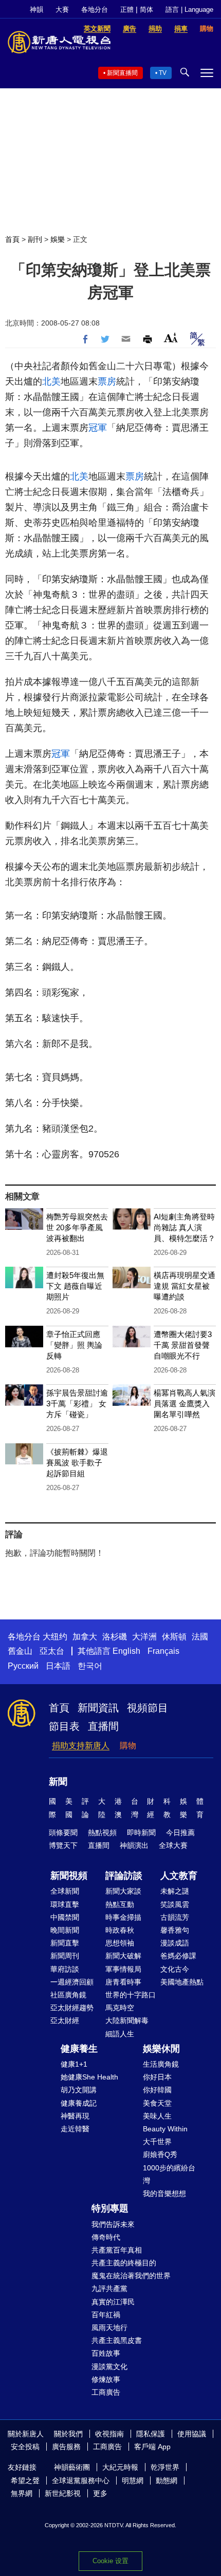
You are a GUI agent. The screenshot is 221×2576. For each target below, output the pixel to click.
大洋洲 (144, 1637)
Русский (23, 1666)
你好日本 (157, 2077)
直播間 (103, 1726)
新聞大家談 (123, 1891)
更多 (100, 2493)
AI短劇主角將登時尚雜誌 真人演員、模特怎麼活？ (185, 1227)
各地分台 (95, 9)
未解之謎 (175, 1891)
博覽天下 (63, 1845)
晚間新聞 (65, 1930)
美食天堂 (157, 2103)
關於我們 (68, 2434)
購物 (128, 1745)
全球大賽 (173, 1845)
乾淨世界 (165, 2467)
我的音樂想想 (164, 2193)
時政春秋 (120, 1930)
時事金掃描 (123, 1917)
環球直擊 (65, 1904)
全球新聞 (65, 1891)
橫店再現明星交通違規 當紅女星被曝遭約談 (185, 1286)
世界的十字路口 (131, 1995)
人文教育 (179, 1876)
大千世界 (157, 2142)
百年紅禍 (106, 2315)
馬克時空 (120, 2008)
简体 (146, 9)
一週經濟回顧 (72, 1982)
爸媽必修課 (178, 1956)
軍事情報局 (123, 1969)
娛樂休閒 (161, 2049)
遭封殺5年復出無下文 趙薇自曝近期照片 (75, 1286)
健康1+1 (74, 2064)
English (126, 1651)
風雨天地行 (109, 2327)
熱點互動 (120, 1904)
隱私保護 (151, 2434)
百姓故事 (106, 2353)
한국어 (90, 1666)
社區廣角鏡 (68, 1995)
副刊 (35, 239)
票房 (107, 381)
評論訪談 (124, 1876)
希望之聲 (25, 2480)
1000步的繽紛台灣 (169, 2174)
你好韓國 (157, 2090)
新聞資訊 (98, 1708)
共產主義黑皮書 (117, 2340)
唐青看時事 (123, 1982)
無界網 (22, 2493)
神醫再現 (75, 2116)
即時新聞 (141, 1833)
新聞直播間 (122, 73)
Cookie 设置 (110, 2561)
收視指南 (109, 2434)
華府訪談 (65, 1969)
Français (163, 1651)
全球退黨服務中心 (81, 2480)
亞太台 (52, 1651)
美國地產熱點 (182, 1982)
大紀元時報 (120, 2467)
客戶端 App (152, 2447)
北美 (51, 381)
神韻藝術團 (72, 2467)
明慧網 (133, 2480)
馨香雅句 (175, 1930)
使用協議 (192, 2434)
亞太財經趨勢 (72, 2008)
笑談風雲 (175, 1904)
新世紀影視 (63, 2493)
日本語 (58, 1666)
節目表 (64, 1726)
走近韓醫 (75, 2129)
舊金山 (20, 1651)
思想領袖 (120, 1943)
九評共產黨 (109, 2288)
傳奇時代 (106, 2237)
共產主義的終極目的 (124, 2263)
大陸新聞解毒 (127, 2020)
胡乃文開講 (79, 2090)
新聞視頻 (69, 1876)
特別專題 (110, 2208)
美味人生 (157, 2116)
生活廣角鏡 (161, 2064)
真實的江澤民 (113, 2302)
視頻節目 (148, 1708)
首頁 (12, 239)
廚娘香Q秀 (160, 2154)
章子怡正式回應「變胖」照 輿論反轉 (74, 1345)
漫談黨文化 (109, 2367)
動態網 (167, 2480)
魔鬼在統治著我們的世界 (131, 2276)
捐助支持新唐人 (81, 1745)
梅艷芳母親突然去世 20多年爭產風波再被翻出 (77, 1227)
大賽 (62, 9)
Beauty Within (165, 2129)
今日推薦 (180, 1833)
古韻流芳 (175, 1917)
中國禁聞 (65, 1917)
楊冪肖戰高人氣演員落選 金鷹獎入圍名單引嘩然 (185, 1404)
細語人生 (120, 2034)
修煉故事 (106, 2379)
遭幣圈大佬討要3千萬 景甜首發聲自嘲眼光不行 (183, 1345)
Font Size (171, 338)
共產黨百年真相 (117, 2250)
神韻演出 (134, 1845)
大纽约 (55, 1637)
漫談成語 (175, 1943)
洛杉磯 (115, 1637)
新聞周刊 (65, 1956)
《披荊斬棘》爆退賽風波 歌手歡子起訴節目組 (77, 1463)
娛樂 (58, 239)
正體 (127, 9)
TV (163, 73)
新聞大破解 (123, 1956)
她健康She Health (89, 2077)
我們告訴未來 (113, 2224)
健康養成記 (79, 2103)
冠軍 (98, 428)
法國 (200, 1637)
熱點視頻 (102, 1833)
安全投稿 (25, 2447)
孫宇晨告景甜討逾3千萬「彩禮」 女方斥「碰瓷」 (77, 1404)
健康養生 (79, 2049)
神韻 (36, 9)
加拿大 (85, 1637)
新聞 (58, 1782)
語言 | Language (189, 9)
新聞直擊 (65, 1943)
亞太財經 (65, 2020)
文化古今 (175, 1969)
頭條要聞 (63, 1833)
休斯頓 (174, 1637)
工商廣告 (106, 2392)
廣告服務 (66, 2447)
